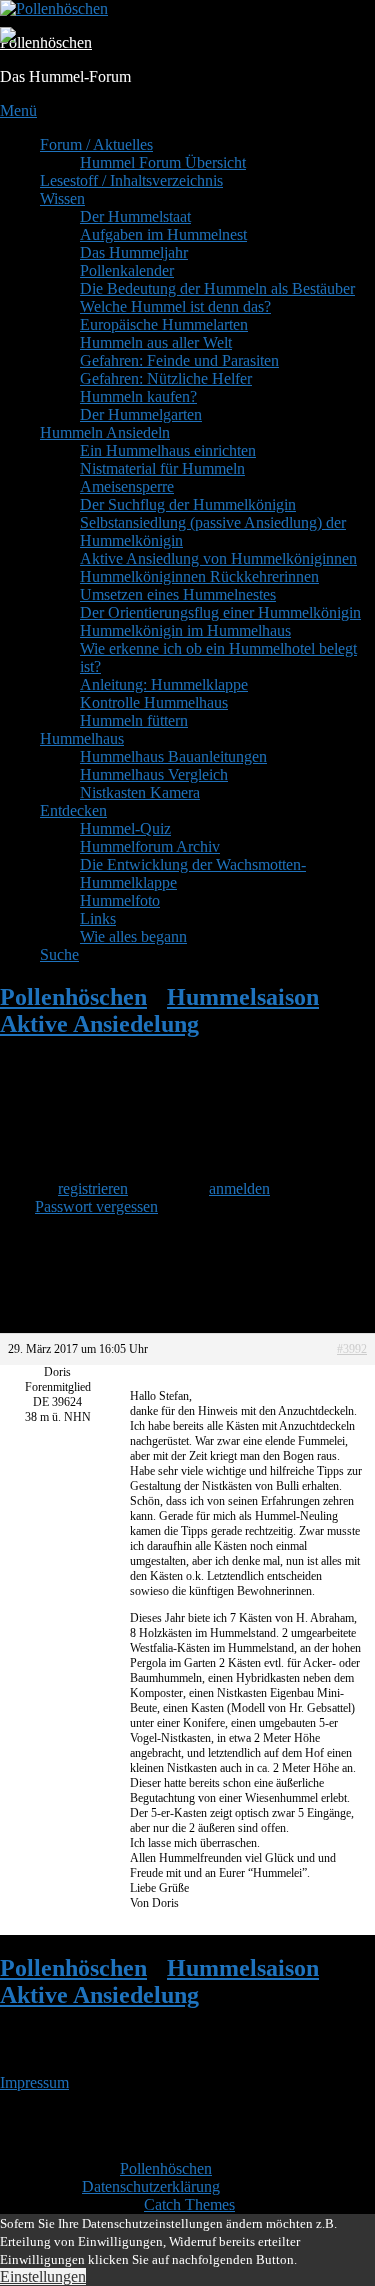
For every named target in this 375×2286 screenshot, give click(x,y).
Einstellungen (43, 2276)
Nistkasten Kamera (140, 792)
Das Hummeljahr (134, 252)
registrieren (93, 1188)
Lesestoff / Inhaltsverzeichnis (131, 180)
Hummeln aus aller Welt (156, 342)
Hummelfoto (120, 900)
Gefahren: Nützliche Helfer (166, 378)
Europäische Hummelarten (164, 324)
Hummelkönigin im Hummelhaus (185, 630)
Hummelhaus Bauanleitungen (173, 756)
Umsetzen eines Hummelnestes (178, 594)
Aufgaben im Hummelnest (163, 234)
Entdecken (73, 810)
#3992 (352, 1349)
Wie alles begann (133, 936)
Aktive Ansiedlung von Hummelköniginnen (218, 558)
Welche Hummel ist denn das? (175, 306)
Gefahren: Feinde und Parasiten (179, 360)
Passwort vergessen (96, 1206)
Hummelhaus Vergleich (154, 774)
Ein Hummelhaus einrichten (168, 450)
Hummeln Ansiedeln (105, 432)
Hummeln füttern (134, 720)
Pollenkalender (127, 270)
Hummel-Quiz (125, 828)
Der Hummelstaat (135, 216)
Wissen (62, 198)
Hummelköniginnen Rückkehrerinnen (199, 576)
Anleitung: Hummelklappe (164, 684)
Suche (59, 954)
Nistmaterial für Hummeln (162, 468)
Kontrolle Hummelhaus (154, 702)
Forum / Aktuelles (96, 144)
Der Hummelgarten (141, 414)
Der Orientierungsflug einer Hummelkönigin (220, 612)
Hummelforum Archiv (150, 846)
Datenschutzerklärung (151, 2186)
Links (98, 918)
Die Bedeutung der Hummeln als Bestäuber (217, 288)
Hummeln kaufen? (138, 396)
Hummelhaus (82, 738)
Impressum (34, 2082)
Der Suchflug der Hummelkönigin (188, 504)
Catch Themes (189, 2204)
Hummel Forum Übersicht (163, 162)
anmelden (239, 1188)
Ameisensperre (127, 486)
